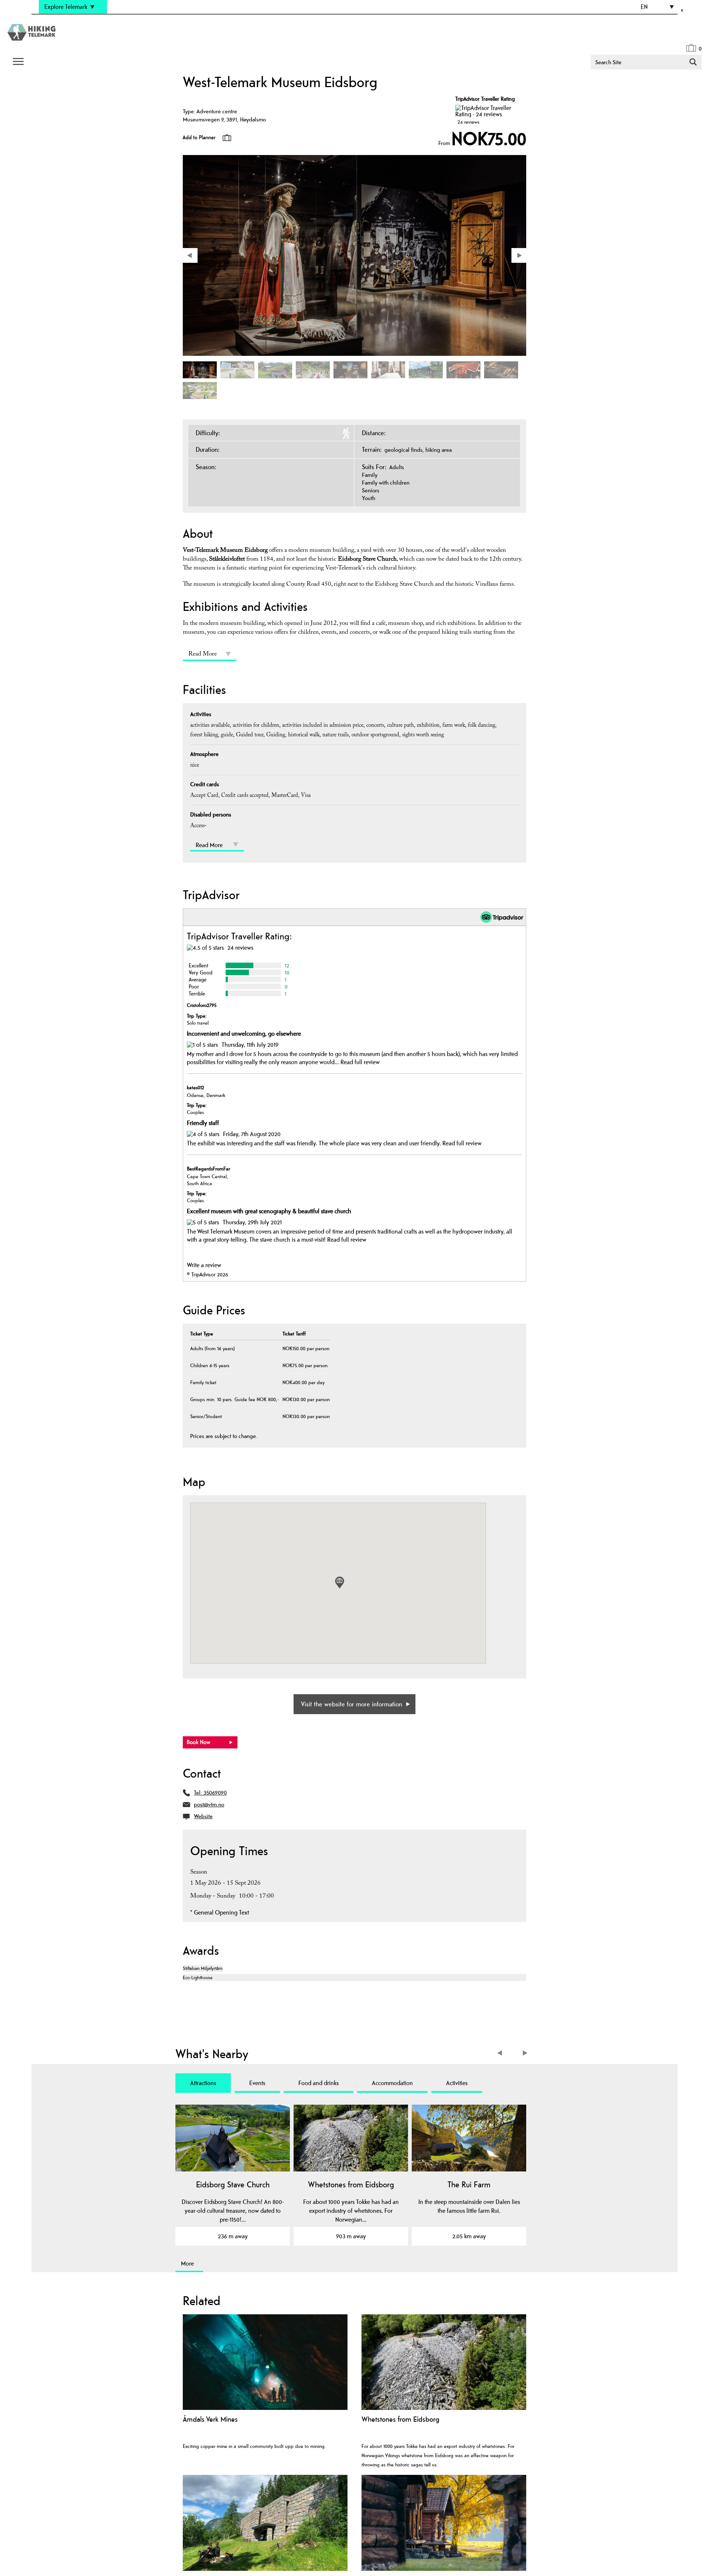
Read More (203, 655)
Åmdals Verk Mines (210, 2419)
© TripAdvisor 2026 (208, 1274)
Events (257, 2083)
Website (203, 1816)
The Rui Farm (469, 2184)
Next (525, 2054)
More (187, 2263)
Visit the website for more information (352, 1704)
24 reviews (468, 122)
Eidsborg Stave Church (233, 2184)
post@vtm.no (209, 1804)
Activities (457, 2083)
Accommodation (392, 2083)
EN (644, 7)
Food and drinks (318, 2083)
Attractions (203, 2083)
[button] (340, 1583)
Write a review (204, 1265)
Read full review (360, 1062)
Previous (501, 2054)
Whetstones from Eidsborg (351, 2184)
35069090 (215, 1793)
